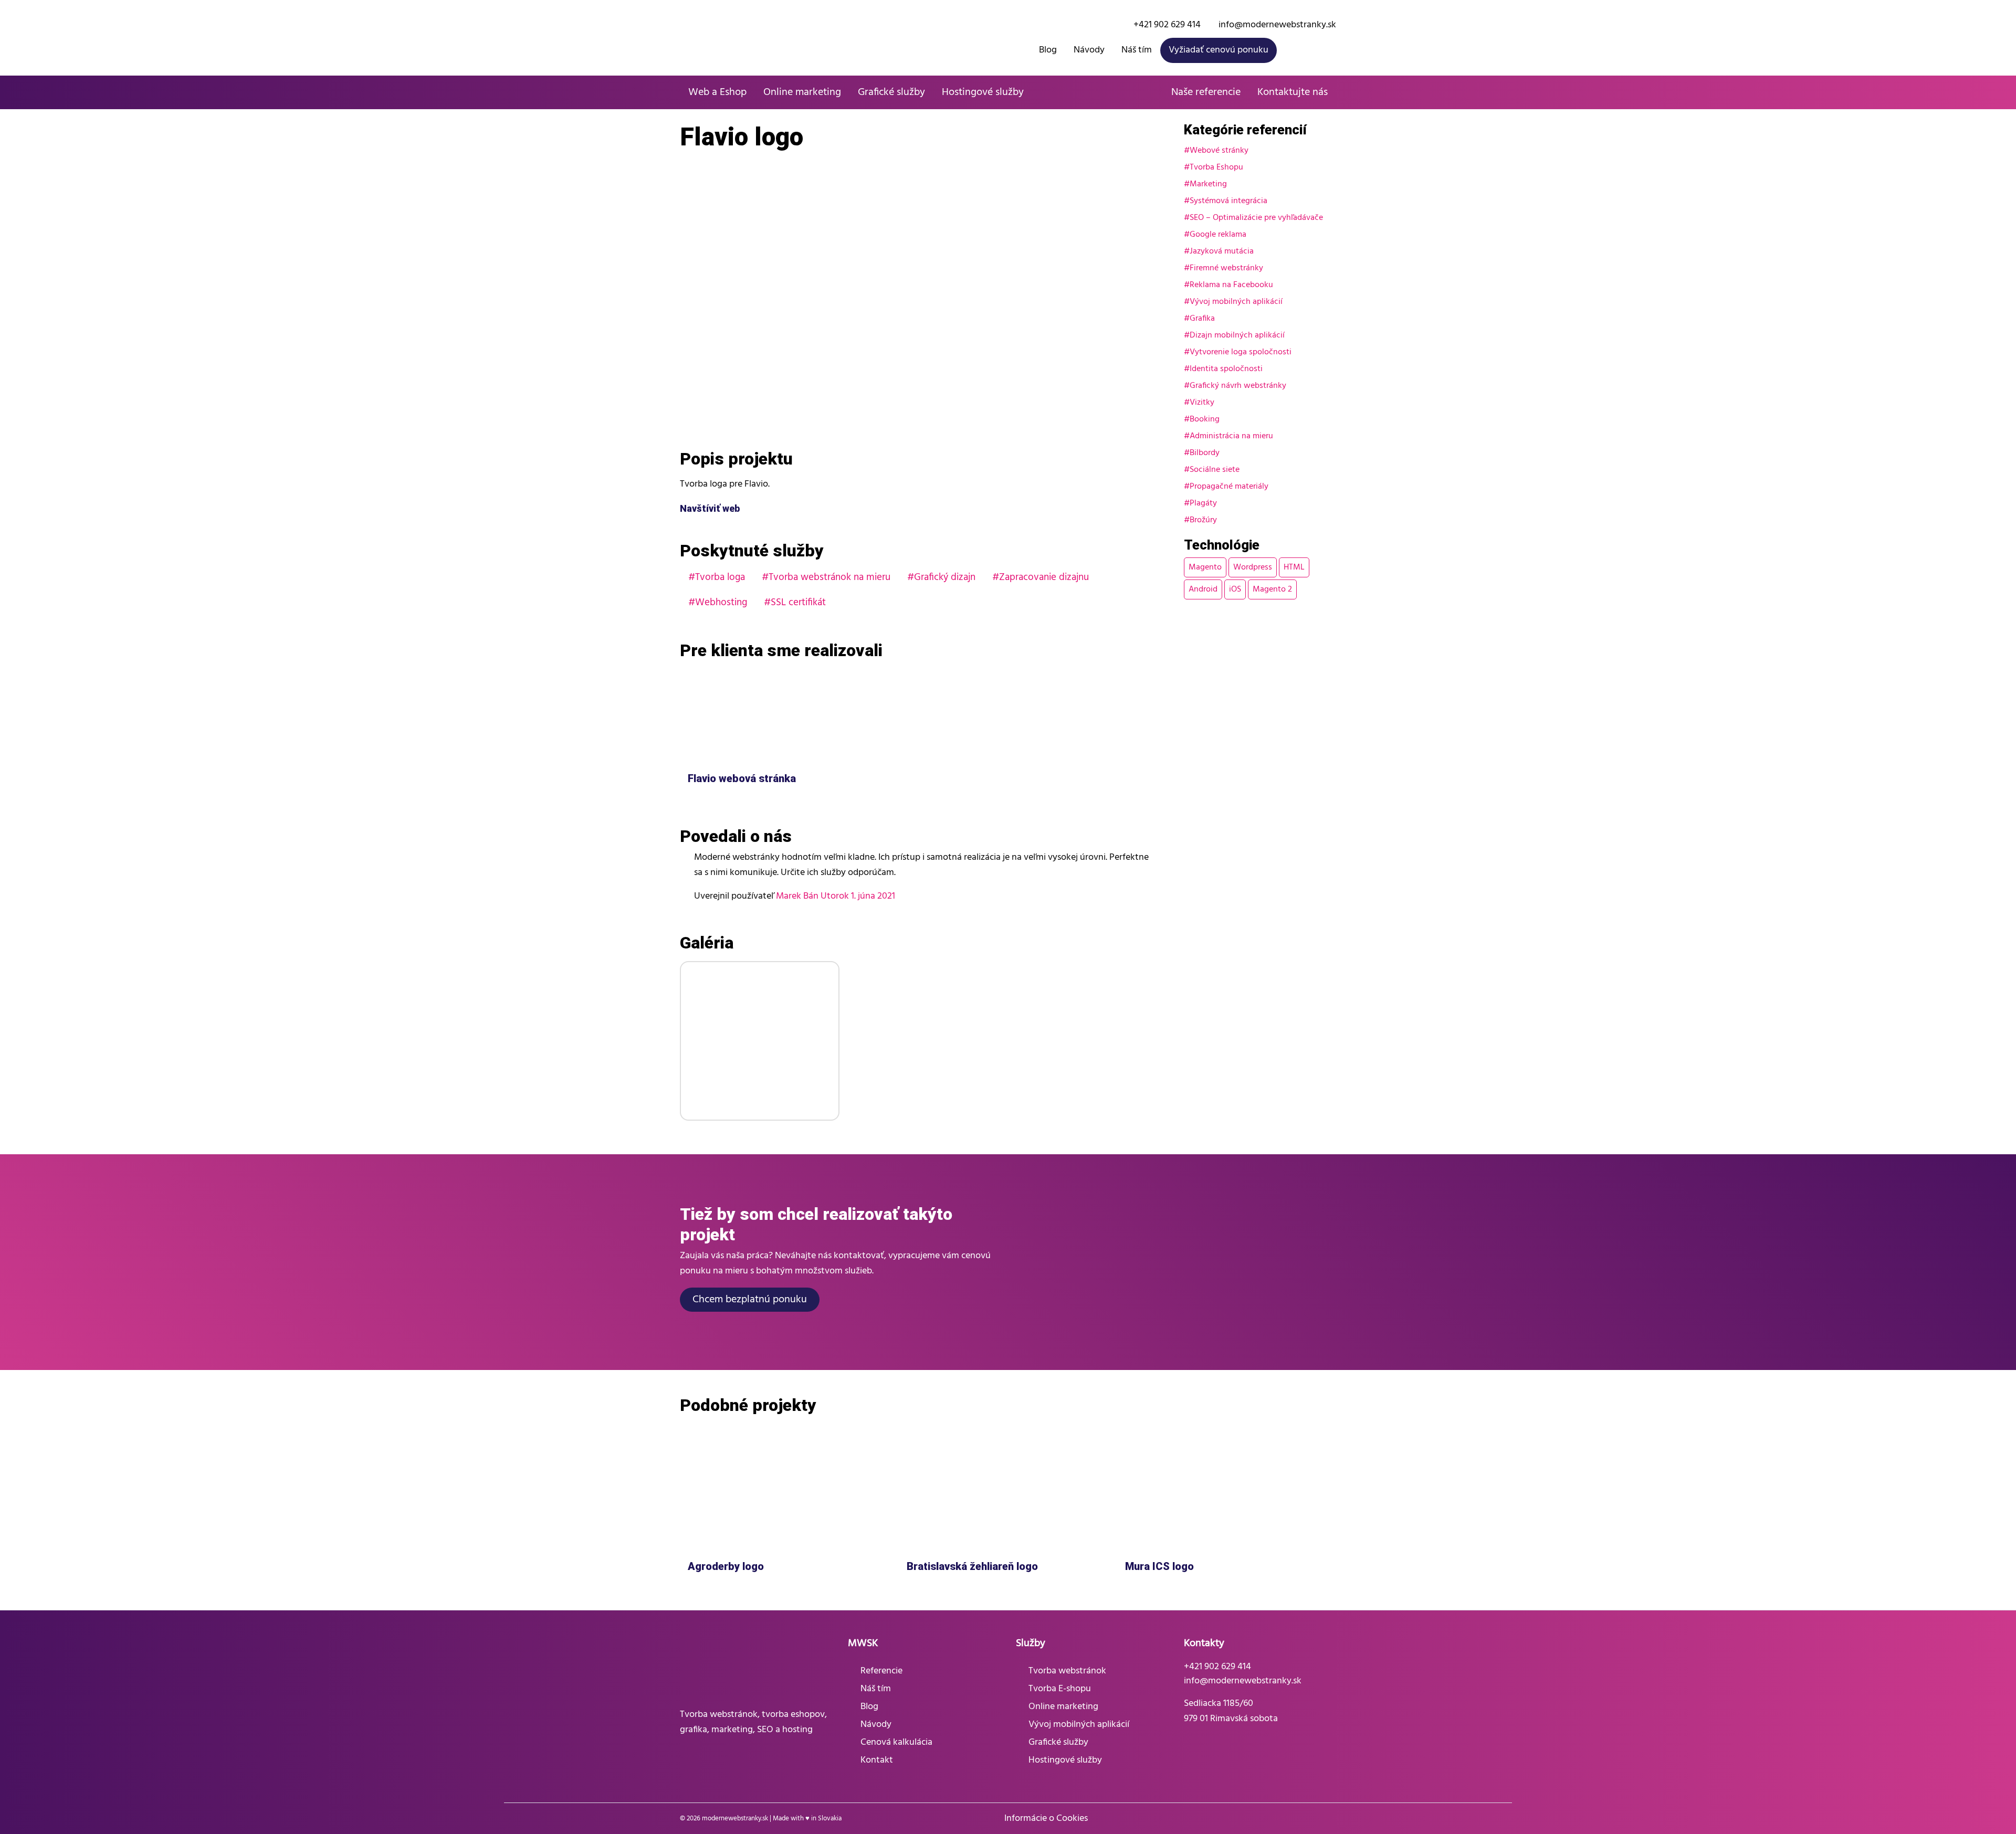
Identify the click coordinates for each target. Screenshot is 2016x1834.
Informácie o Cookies (1046, 1819)
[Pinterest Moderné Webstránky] (1315, 1819)
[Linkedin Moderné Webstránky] (1330, 1819)
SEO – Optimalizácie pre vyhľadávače (1256, 218)
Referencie (881, 1671)
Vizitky (1202, 403)
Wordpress (1253, 567)
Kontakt (877, 1760)
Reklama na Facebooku (1231, 285)
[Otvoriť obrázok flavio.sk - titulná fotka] (760, 1041)
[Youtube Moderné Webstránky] (1331, 50)
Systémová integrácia (1228, 201)
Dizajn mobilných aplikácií (1237, 335)
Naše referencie (1206, 92)
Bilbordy (1205, 453)
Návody (1089, 50)
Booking (1205, 419)
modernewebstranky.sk (735, 1819)
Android (1203, 589)
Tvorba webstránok (1067, 1671)
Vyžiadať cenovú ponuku (1219, 50)
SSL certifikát (798, 603)
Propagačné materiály (1229, 487)
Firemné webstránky (1226, 268)
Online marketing (802, 92)
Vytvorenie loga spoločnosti (1241, 352)
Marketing (1208, 184)
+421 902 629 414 (1166, 25)
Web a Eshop (717, 92)
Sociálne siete (1215, 470)
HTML (1294, 567)
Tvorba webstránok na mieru (829, 577)
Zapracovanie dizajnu (1044, 577)
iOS (1235, 589)
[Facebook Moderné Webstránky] (1290, 50)
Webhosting (721, 603)
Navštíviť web (711, 508)
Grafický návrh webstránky (1238, 386)
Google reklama (1218, 235)
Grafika (1202, 319)
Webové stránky (1219, 151)
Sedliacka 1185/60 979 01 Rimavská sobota (1231, 1711)
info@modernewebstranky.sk (1276, 25)
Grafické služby (891, 92)
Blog (1048, 50)
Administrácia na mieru (1231, 436)
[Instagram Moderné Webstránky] (1311, 50)
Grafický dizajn (945, 577)
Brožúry (1203, 520)
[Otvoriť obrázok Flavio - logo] (924, 305)
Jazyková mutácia (1222, 251)
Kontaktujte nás (1293, 92)
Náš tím (1137, 50)
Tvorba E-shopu (1060, 1689)
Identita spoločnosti (1226, 369)
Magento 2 (1272, 589)
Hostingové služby (983, 92)
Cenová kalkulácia (896, 1742)
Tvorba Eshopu (1216, 167)
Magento (1205, 567)
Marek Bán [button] (797, 896)
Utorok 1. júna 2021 (858, 896)
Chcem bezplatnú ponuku (750, 1300)
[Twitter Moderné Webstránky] (1300, 1819)
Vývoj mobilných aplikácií (1236, 302)
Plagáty (1203, 503)
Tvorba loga (720, 577)
